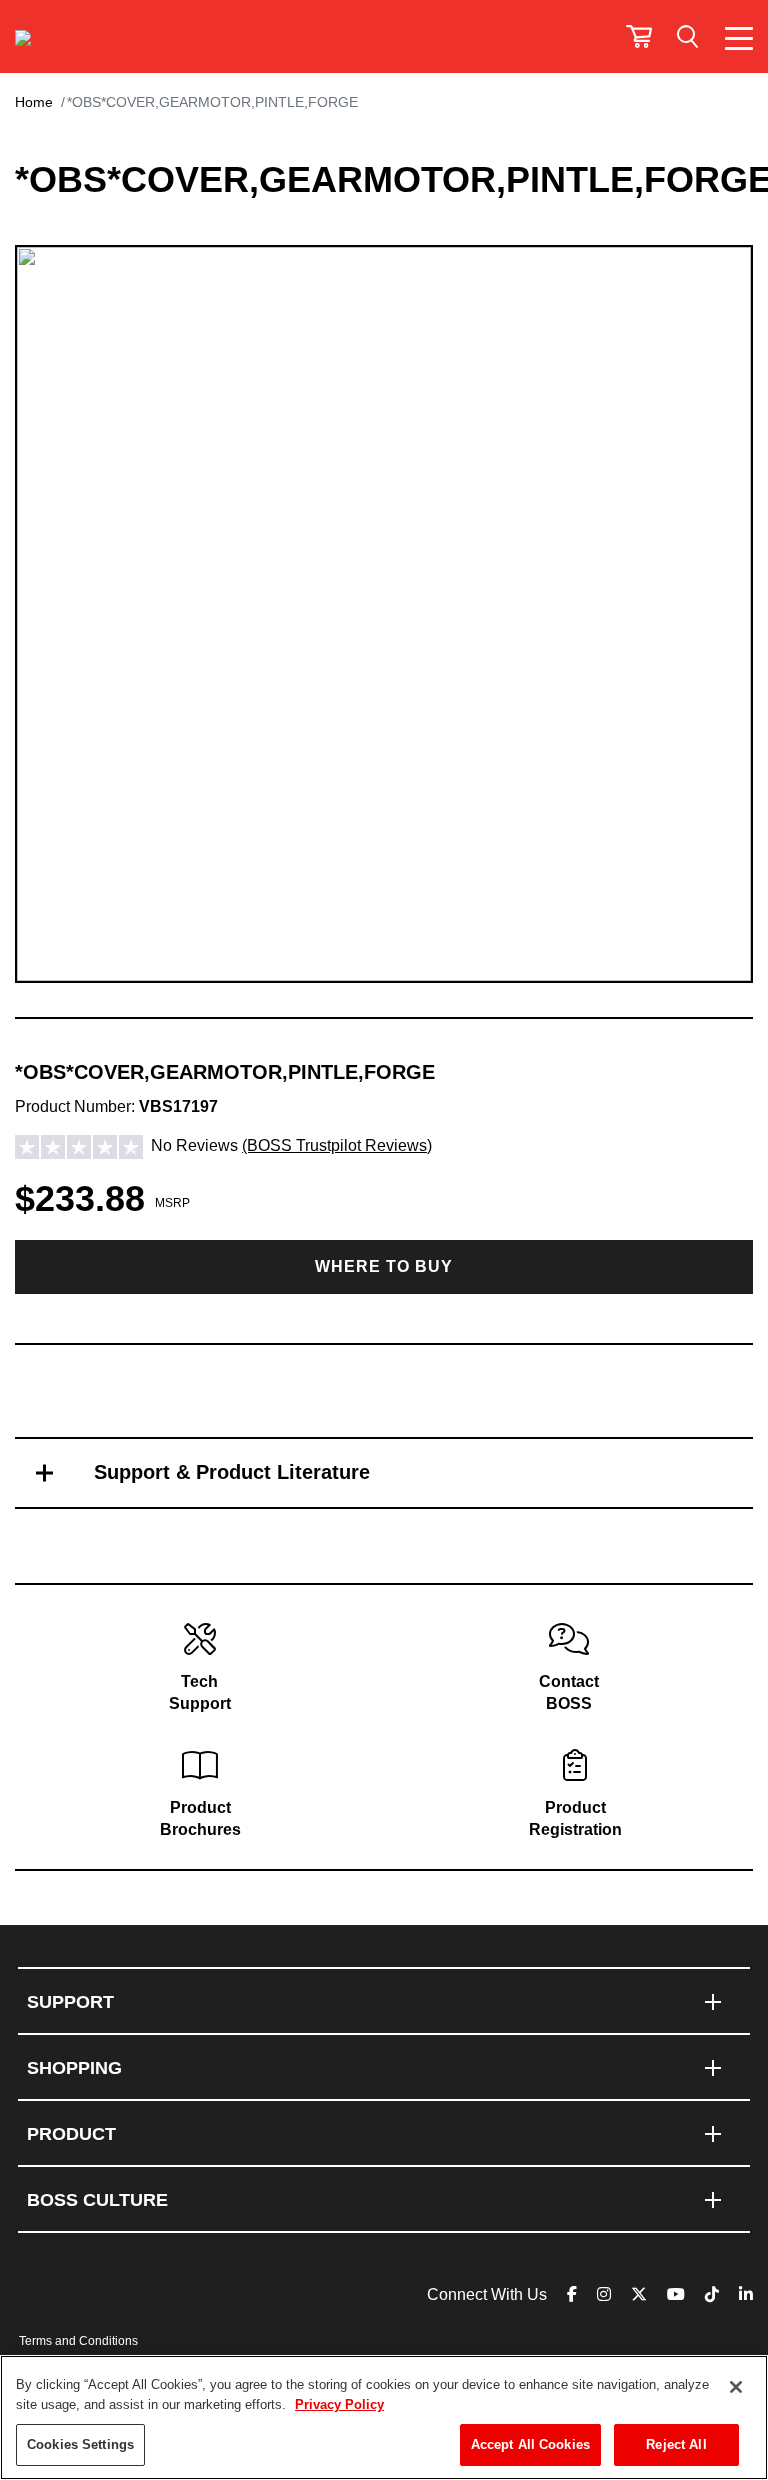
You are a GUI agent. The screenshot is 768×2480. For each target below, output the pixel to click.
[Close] (736, 2387)
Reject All (676, 2444)
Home (34, 102)
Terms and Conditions (78, 2341)
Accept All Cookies (530, 2444)
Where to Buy (384, 1266)
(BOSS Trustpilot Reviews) (337, 1145)
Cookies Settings (80, 2444)
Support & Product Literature (232, 1472)
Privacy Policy (339, 2404)
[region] (384, 2417)
